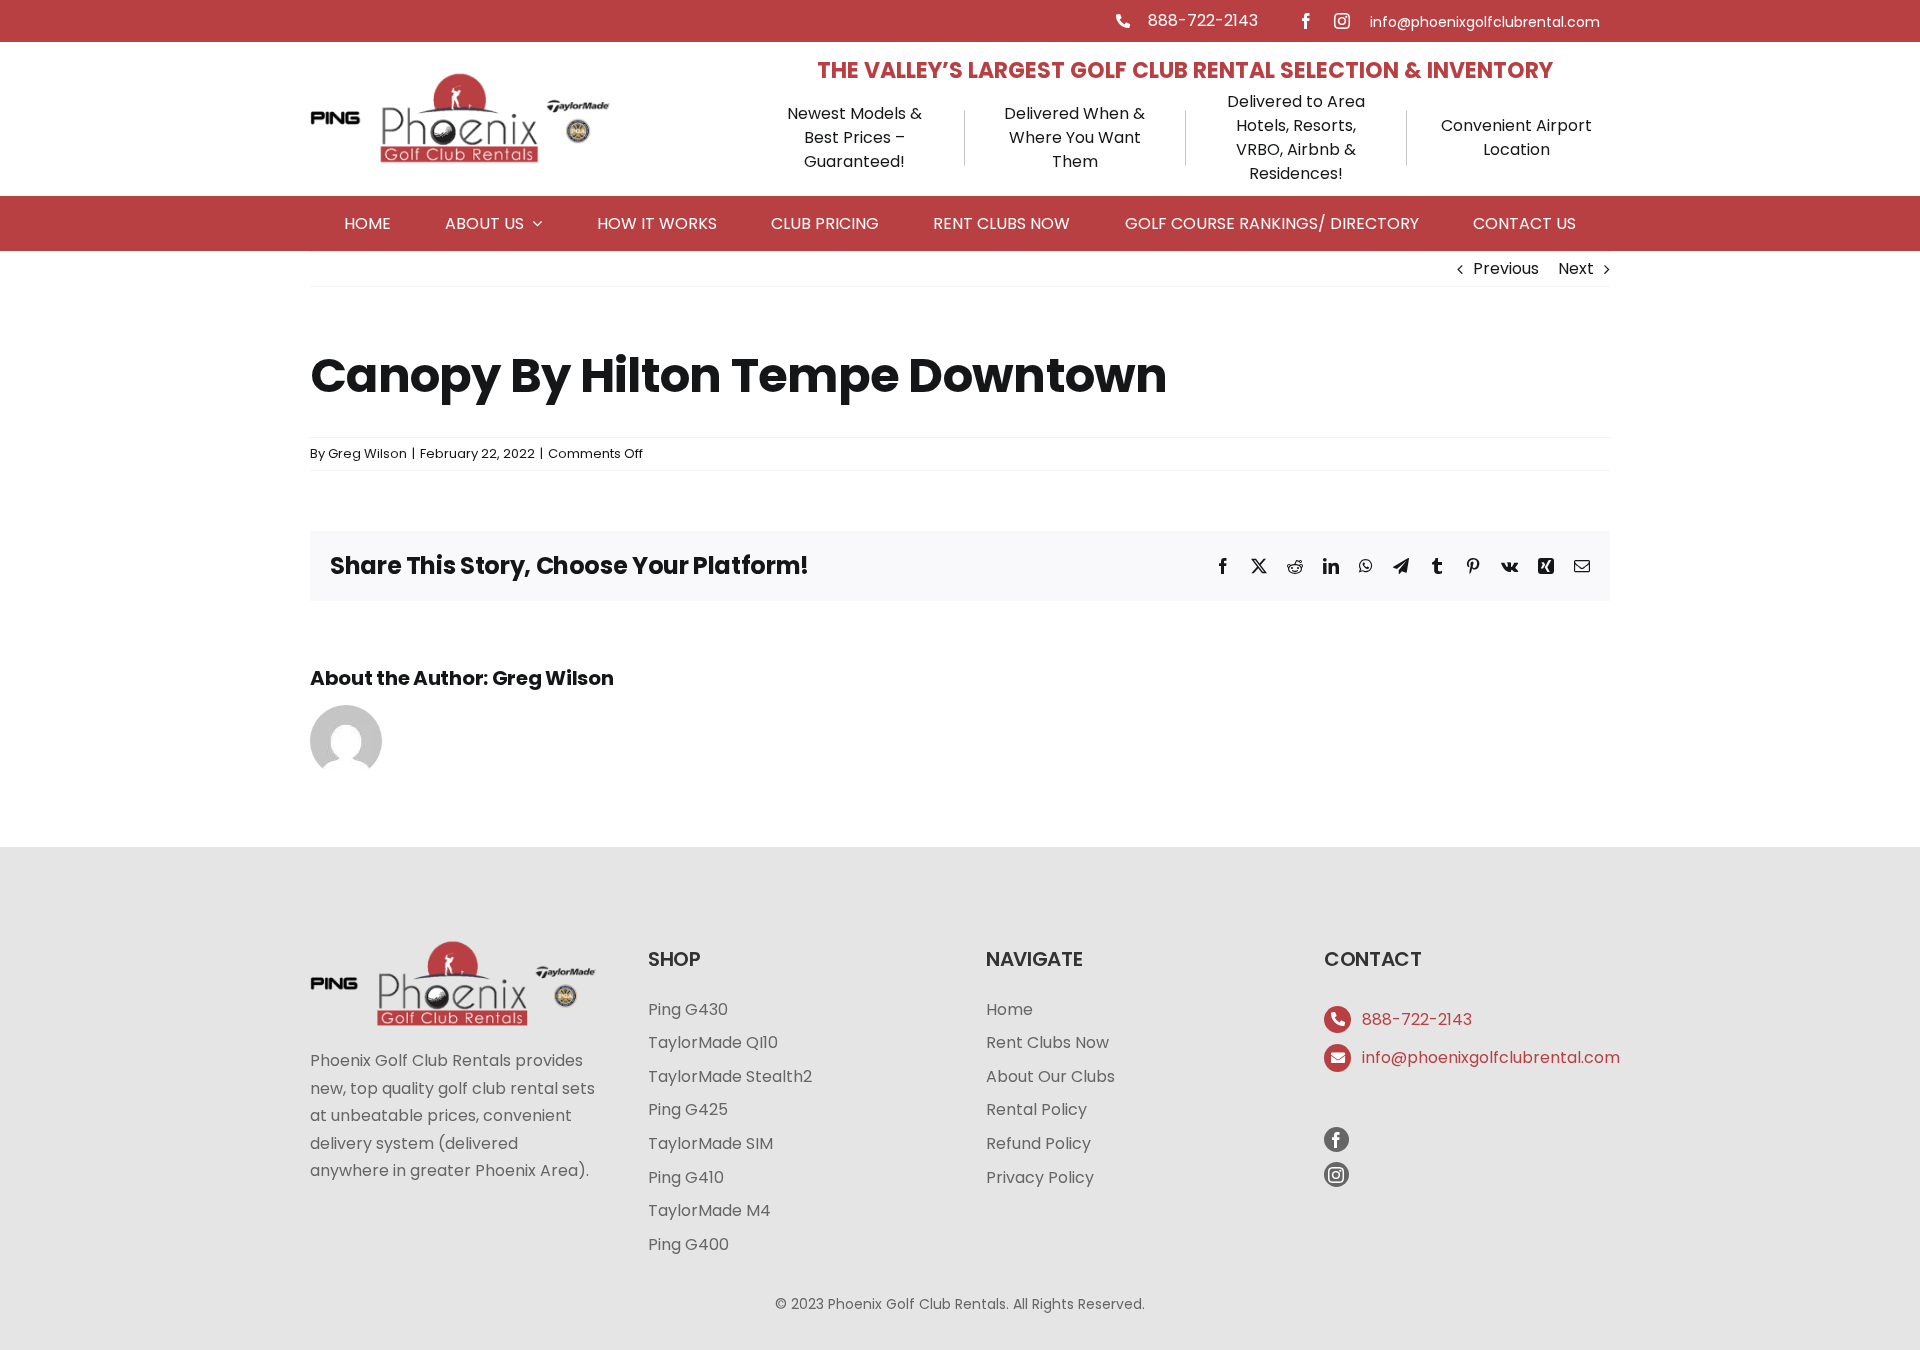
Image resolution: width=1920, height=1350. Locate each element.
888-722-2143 (1203, 20)
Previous (1506, 268)
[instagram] (1342, 21)
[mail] (1485, 22)
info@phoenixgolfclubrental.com (1491, 1057)
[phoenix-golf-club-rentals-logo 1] (460, 76)
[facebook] (1306, 21)
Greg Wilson (367, 453)
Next (1576, 268)
